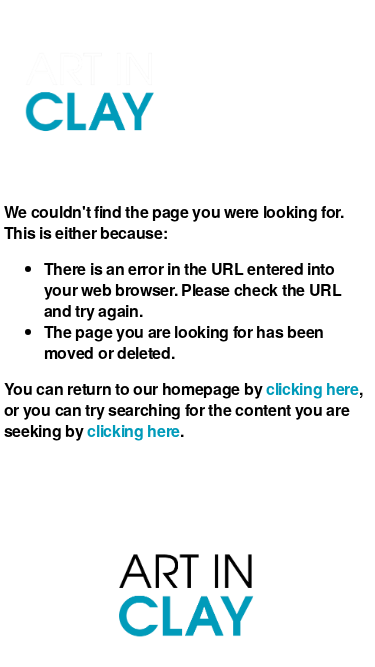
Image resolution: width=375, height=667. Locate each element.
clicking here (312, 388)
